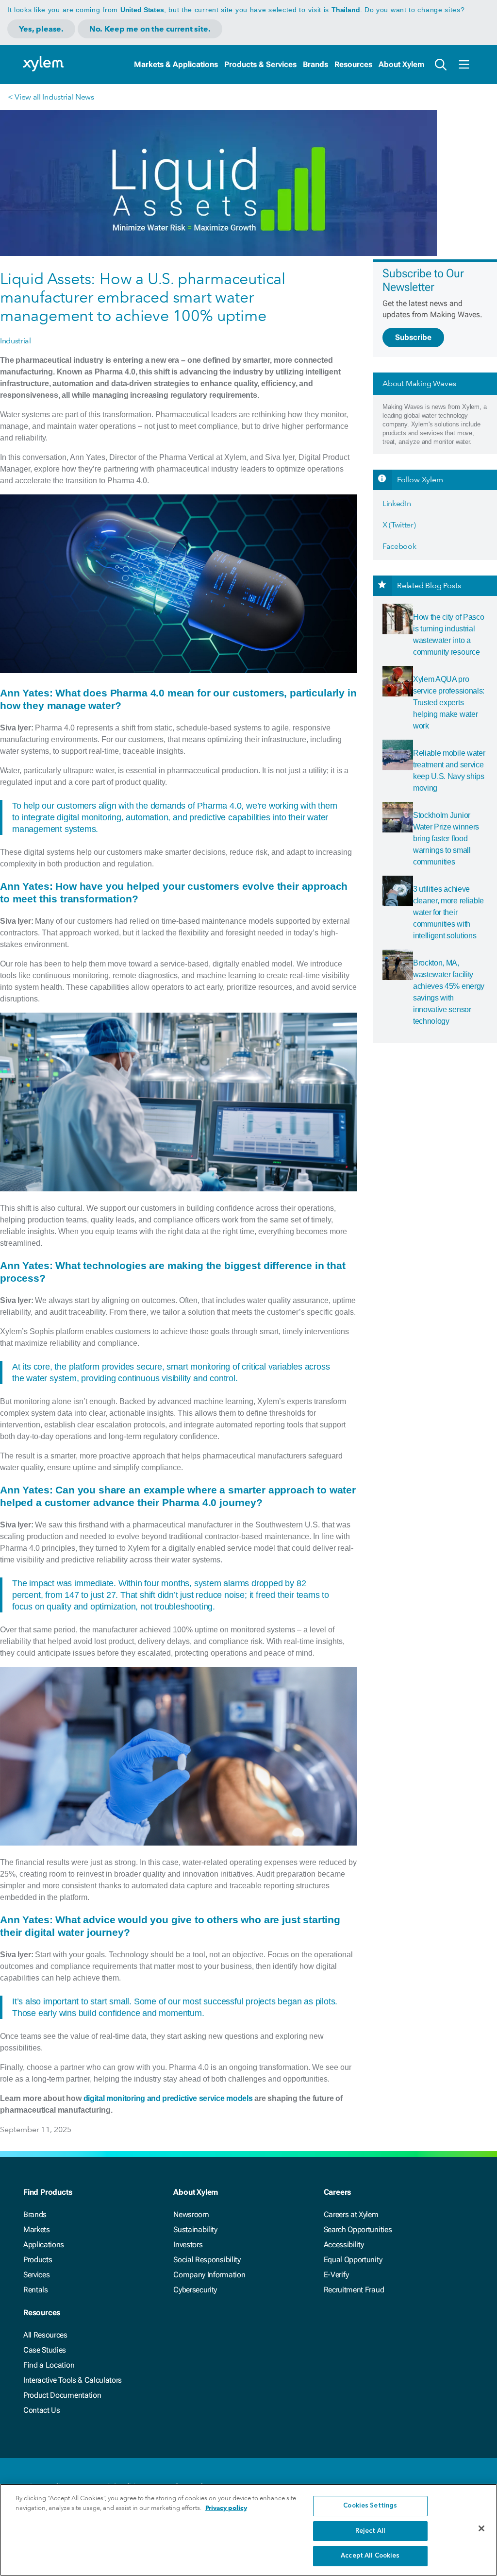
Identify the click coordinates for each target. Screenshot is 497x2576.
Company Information (209, 2275)
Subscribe (413, 337)
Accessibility (344, 2245)
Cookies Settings (370, 2506)
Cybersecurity (195, 2290)
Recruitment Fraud (354, 2290)
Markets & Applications (176, 64)
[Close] (481, 2528)
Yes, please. (41, 29)
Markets (37, 2229)
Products (38, 2260)
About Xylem (401, 64)
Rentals (36, 2290)
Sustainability (195, 2229)
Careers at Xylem (351, 2214)
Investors (188, 2245)
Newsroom (191, 2214)
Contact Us (42, 2410)
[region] (248, 2530)
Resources (353, 64)
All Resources (45, 2335)
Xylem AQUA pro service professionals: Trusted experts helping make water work (449, 703)
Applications (44, 2245)
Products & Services (260, 64)
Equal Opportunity (353, 2260)
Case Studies (45, 2350)
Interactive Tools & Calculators (73, 2380)
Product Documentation (62, 2395)
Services (36, 2275)
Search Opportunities (358, 2229)
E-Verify (336, 2275)
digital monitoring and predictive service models (168, 2098)
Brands (315, 64)
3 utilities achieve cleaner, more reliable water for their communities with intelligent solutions (448, 912)
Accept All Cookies (370, 2556)
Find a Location (49, 2365)
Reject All (370, 2531)
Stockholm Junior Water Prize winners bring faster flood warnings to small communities (446, 839)
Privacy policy (226, 2508)
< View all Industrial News (51, 97)
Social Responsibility (207, 2260)
